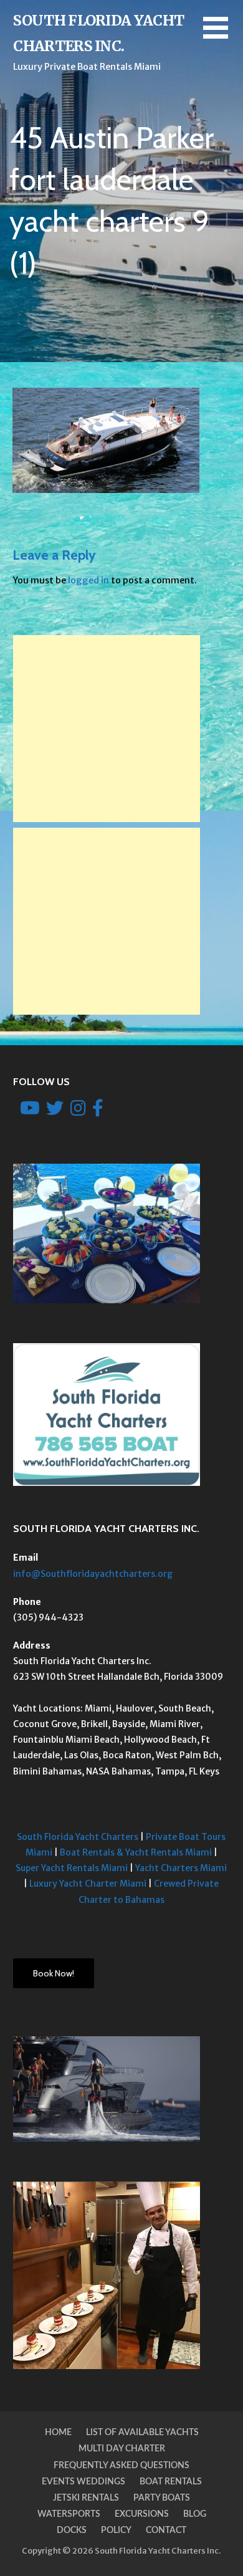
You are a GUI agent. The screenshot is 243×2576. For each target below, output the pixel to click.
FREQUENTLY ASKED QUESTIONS (121, 2466)
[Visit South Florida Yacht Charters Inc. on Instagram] (78, 1111)
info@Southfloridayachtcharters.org (93, 1574)
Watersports (69, 2514)
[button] (223, 35)
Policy (116, 2531)
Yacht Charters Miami (181, 1868)
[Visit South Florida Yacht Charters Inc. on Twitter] (55, 1111)
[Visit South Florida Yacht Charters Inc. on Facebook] (98, 1111)
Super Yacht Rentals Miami (72, 1868)
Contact (166, 2531)
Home (58, 2433)
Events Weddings (83, 2482)
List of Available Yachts (142, 2433)
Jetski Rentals (86, 2498)
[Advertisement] (107, 729)
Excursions (142, 2514)
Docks (72, 2531)
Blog (195, 2514)
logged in (88, 580)
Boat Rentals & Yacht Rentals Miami (136, 1852)
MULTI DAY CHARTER (122, 2449)
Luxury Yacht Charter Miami (88, 1884)
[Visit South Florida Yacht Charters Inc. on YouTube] (30, 1111)
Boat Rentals (171, 2482)
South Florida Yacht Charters (78, 1837)
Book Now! (54, 1973)
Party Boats (162, 2498)
